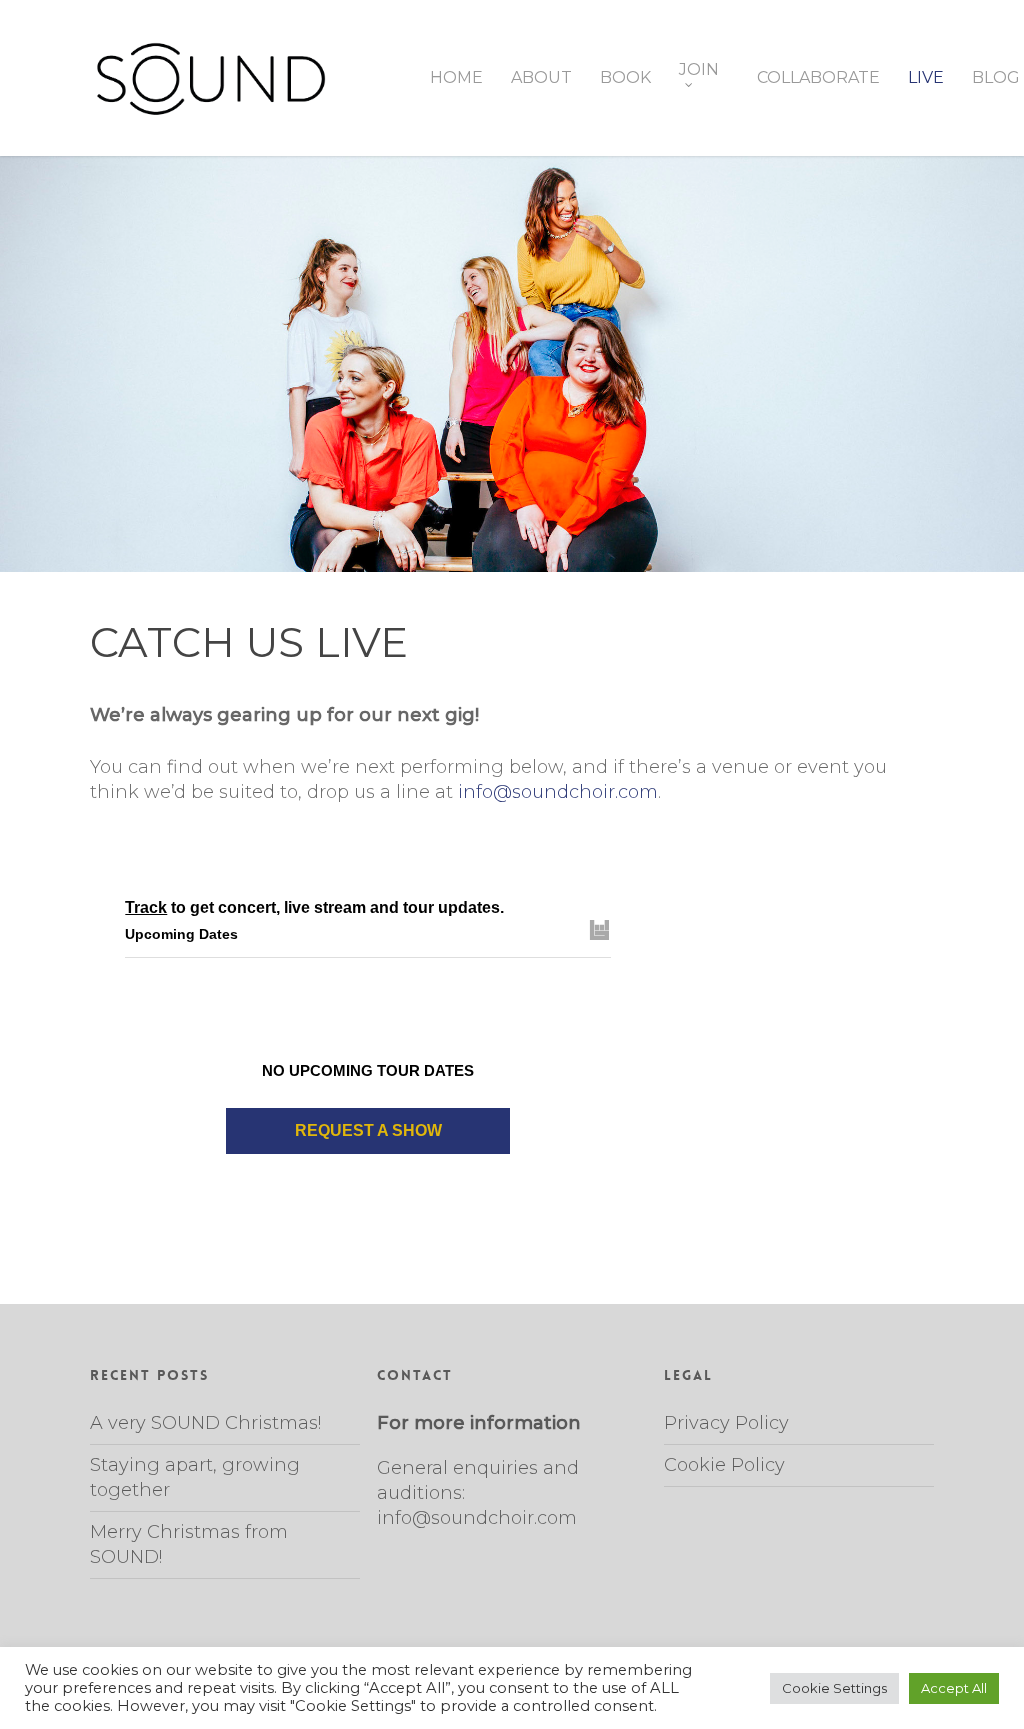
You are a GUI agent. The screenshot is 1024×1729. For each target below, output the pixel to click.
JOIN (699, 70)
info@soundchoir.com (558, 792)
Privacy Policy (726, 1423)
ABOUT (541, 78)
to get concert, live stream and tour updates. (314, 907)
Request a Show (368, 1130)
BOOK (625, 78)
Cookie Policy (724, 1465)
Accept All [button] (954, 1688)
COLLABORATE (818, 78)
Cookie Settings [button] (834, 1688)
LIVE (926, 78)
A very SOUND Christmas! (205, 1423)
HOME (456, 78)
